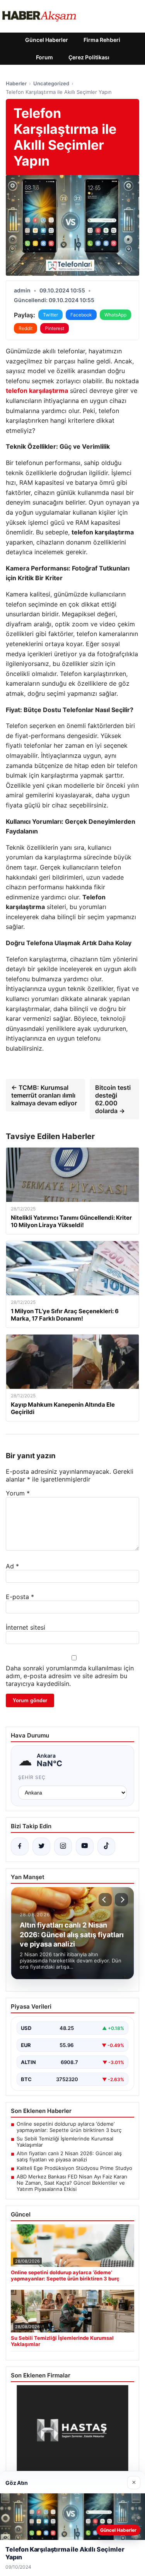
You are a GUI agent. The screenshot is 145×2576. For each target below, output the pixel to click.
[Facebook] (20, 1846)
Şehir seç (32, 1777)
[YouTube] (85, 1846)
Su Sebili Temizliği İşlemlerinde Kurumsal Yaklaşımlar (65, 2142)
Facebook (81, 315)
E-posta (20, 1597)
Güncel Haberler (47, 40)
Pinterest (55, 328)
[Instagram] (63, 1846)
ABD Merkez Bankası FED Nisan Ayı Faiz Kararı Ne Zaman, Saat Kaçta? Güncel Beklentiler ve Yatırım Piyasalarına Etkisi (72, 2183)
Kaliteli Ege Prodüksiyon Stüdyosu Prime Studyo (74, 2168)
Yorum (18, 1493)
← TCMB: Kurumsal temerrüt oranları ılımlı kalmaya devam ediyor (44, 1095)
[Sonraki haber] (121, 1900)
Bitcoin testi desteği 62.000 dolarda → (113, 1099)
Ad (12, 1566)
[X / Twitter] (41, 1846)
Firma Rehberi (102, 40)
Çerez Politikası (89, 57)
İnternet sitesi (26, 1627)
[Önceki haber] (105, 1900)
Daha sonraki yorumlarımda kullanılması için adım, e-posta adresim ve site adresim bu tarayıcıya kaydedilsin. (70, 1676)
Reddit (26, 328)
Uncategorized (51, 83)
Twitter (50, 315)
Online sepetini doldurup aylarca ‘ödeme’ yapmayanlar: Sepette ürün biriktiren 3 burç (69, 2127)
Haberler (16, 83)
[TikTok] (106, 1846)
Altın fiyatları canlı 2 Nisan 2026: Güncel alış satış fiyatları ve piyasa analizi (69, 2156)
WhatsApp (115, 315)
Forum (44, 57)
